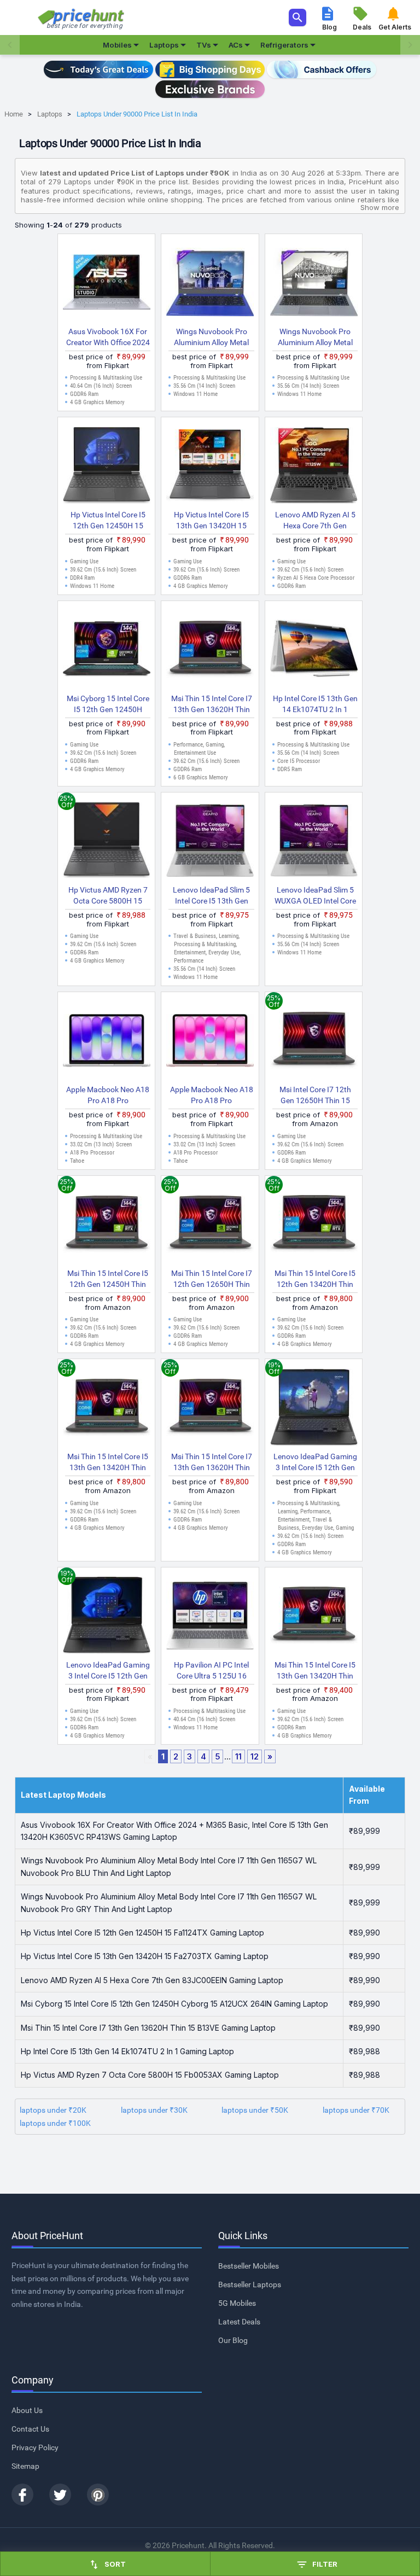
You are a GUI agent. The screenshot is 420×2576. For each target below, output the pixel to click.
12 (255, 1756)
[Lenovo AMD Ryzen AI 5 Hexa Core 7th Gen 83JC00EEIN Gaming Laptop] (314, 465)
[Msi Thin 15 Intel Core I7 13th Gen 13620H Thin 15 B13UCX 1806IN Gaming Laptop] (210, 1407)
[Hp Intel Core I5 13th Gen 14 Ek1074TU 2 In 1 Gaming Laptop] (314, 649)
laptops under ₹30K (154, 2110)
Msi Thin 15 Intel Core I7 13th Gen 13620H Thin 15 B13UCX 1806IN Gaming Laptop (212, 1462)
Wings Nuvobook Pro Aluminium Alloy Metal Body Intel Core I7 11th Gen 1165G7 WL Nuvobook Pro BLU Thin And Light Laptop (212, 337)
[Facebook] (22, 2495)
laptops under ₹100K (55, 2123)
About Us (27, 2410)
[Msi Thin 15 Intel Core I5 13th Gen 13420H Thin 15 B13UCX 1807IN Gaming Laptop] (107, 1407)
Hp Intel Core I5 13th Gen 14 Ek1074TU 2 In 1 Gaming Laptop (315, 704)
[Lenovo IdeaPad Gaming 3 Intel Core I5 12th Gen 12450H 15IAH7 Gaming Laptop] (314, 1407)
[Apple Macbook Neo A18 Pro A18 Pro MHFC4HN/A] (107, 1040)
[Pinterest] (98, 2495)
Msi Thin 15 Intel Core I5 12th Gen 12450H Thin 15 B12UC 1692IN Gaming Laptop (108, 1279)
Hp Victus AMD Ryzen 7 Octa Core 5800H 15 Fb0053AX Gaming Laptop (108, 896)
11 (238, 1756)
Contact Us (30, 2429)
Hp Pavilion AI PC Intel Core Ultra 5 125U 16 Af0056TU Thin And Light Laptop (212, 1671)
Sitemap (25, 2466)
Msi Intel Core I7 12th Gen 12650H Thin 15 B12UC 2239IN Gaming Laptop (315, 1095)
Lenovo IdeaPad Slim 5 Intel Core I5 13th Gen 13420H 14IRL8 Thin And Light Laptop (212, 896)
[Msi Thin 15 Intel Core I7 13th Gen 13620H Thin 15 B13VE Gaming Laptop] (210, 649)
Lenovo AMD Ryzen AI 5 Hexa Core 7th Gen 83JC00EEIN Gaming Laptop (315, 521)
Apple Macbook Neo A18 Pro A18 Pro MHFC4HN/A (108, 1095)
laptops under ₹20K (53, 2110)
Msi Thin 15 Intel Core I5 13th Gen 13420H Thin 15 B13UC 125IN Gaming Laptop (315, 1671)
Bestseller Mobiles (249, 2266)
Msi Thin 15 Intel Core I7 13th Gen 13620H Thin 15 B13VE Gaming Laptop (212, 704)
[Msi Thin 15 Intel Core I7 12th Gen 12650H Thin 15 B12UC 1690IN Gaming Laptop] (210, 1224)
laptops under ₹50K (255, 2110)
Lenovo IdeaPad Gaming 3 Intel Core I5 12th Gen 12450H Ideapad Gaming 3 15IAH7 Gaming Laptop (108, 1671)
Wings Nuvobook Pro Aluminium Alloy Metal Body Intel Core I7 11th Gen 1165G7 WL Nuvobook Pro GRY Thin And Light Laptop (315, 337)
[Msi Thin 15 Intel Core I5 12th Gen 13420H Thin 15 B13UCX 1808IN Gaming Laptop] (314, 1224)
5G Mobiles (237, 2303)
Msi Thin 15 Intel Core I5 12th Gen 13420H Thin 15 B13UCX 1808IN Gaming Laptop (315, 1279)
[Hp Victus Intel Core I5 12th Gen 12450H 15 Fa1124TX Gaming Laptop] (107, 465)
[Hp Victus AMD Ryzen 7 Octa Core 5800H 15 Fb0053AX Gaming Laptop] (107, 841)
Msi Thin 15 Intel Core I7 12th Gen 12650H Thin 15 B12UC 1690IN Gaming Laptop (212, 1279)
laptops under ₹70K (356, 2110)
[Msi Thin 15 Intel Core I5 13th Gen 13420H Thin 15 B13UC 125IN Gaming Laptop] (314, 1616)
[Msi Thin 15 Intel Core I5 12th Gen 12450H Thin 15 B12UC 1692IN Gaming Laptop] (107, 1224)
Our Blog (233, 2340)
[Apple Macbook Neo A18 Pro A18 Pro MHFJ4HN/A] (210, 1040)
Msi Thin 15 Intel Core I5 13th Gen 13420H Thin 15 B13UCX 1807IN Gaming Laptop (108, 1462)
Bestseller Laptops (250, 2284)
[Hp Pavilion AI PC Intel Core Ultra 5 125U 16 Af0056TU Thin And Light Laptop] (210, 1616)
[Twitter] (60, 2495)
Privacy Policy (35, 2447)
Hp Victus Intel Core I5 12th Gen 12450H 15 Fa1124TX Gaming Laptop (108, 521)
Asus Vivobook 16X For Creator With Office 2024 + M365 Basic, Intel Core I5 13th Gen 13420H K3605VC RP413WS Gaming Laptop (108, 337)
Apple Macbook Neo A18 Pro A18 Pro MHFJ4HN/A (212, 1095)
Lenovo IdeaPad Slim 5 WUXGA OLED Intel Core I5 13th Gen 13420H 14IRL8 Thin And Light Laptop (315, 896)
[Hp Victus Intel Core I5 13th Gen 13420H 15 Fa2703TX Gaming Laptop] (210, 465)
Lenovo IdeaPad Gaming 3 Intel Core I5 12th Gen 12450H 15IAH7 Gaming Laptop (315, 1462)
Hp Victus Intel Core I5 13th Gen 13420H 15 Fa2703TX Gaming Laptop (211, 521)
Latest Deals (239, 2322)
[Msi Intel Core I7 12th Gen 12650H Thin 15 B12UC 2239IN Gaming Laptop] (314, 1040)
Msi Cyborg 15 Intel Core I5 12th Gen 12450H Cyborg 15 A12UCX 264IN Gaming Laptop (108, 704)
